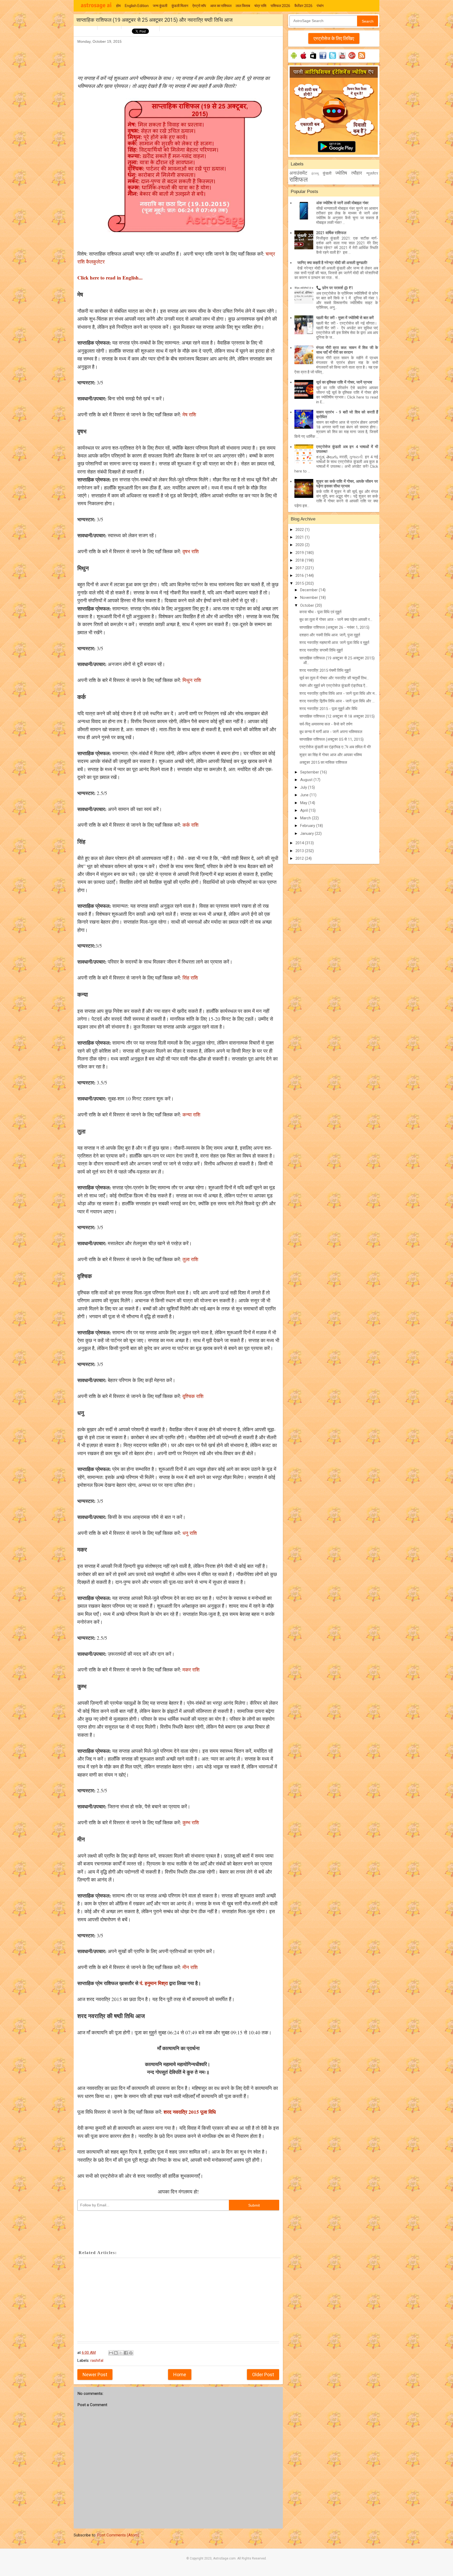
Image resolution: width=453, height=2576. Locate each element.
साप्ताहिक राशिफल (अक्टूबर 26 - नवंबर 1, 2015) (334, 627)
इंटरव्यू (315, 174)
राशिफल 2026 (280, 6)
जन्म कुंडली (160, 6)
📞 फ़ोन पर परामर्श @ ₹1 (335, 288)
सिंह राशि (190, 978)
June (305, 795)
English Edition (137, 6)
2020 (300, 545)
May (304, 803)
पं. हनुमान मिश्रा (154, 1983)
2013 (300, 851)
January (308, 833)
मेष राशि (189, 414)
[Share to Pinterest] (131, 2353)
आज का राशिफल (221, 6)
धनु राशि (189, 1533)
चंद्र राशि (260, 6)
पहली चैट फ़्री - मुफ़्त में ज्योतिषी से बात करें (345, 318)
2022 (300, 530)
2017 (300, 568)
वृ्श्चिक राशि (192, 1396)
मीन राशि (189, 1967)
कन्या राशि (191, 1114)
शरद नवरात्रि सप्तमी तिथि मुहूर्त (321, 650)
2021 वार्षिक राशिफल (331, 233)
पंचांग (320, 6)
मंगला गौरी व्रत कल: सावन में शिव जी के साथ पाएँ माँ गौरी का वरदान (347, 350)
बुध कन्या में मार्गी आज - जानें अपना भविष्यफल (331, 732)
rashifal (97, 2360)
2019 (300, 553)
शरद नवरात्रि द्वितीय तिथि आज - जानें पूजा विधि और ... (337, 701)
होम (118, 6)
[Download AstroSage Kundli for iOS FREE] (303, 59)
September (310, 772)
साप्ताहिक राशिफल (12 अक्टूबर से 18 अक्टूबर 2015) (337, 716)
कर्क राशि (190, 825)
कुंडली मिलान (180, 6)
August (307, 780)
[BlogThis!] (116, 2353)
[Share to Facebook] (126, 2353)
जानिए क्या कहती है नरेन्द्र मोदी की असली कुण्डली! (332, 263)
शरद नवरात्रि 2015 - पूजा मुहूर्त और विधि (328, 709)
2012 (300, 858)
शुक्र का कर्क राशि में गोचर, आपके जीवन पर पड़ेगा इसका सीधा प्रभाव (347, 484)
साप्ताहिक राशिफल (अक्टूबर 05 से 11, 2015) (331, 739)
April (304, 810)
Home (180, 2375)
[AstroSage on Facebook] (323, 59)
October (308, 605)
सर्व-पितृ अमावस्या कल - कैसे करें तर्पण (326, 724)
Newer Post (95, 2375)
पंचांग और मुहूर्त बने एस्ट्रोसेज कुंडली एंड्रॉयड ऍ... (333, 686)
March (306, 818)
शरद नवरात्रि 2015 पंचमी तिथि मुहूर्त (325, 670)
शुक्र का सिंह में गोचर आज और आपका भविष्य (331, 755)
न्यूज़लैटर (372, 173)
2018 (300, 560)
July (304, 787)
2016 (300, 576)
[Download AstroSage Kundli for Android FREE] (294, 59)
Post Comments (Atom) (118, 2535)
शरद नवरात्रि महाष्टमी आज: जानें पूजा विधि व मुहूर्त (334, 643)
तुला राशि (190, 1259)
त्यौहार (357, 173)
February (308, 826)
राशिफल (299, 180)
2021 (300, 537)
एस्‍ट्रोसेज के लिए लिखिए (334, 38)
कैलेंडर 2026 (303, 6)
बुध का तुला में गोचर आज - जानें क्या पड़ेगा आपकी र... (336, 620)
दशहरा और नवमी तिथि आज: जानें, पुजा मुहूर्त (330, 635)
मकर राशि (190, 1669)
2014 (300, 843)
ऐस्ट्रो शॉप (199, 6)
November (310, 598)
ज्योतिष (341, 173)
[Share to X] (121, 2353)
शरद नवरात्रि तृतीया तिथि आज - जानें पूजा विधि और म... (338, 693)
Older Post (263, 2375)
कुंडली (327, 173)
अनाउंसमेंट (298, 173)
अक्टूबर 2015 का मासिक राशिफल (323, 762)
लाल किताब (243, 6)
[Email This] (111, 2353)
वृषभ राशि (191, 551)
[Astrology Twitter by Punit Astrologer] (333, 59)
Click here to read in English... (110, 278)
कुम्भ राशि (190, 1822)
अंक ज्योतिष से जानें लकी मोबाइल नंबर (342, 203)
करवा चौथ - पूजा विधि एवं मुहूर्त (320, 612)
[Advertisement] (173, 57)
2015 (300, 583)
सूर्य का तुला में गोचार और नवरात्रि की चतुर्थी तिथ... (334, 678)
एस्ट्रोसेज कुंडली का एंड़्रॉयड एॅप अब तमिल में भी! (335, 747)
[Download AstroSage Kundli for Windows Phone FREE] (313, 59)
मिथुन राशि (192, 680)
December (309, 590)
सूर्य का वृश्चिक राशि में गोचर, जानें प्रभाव (344, 382)
